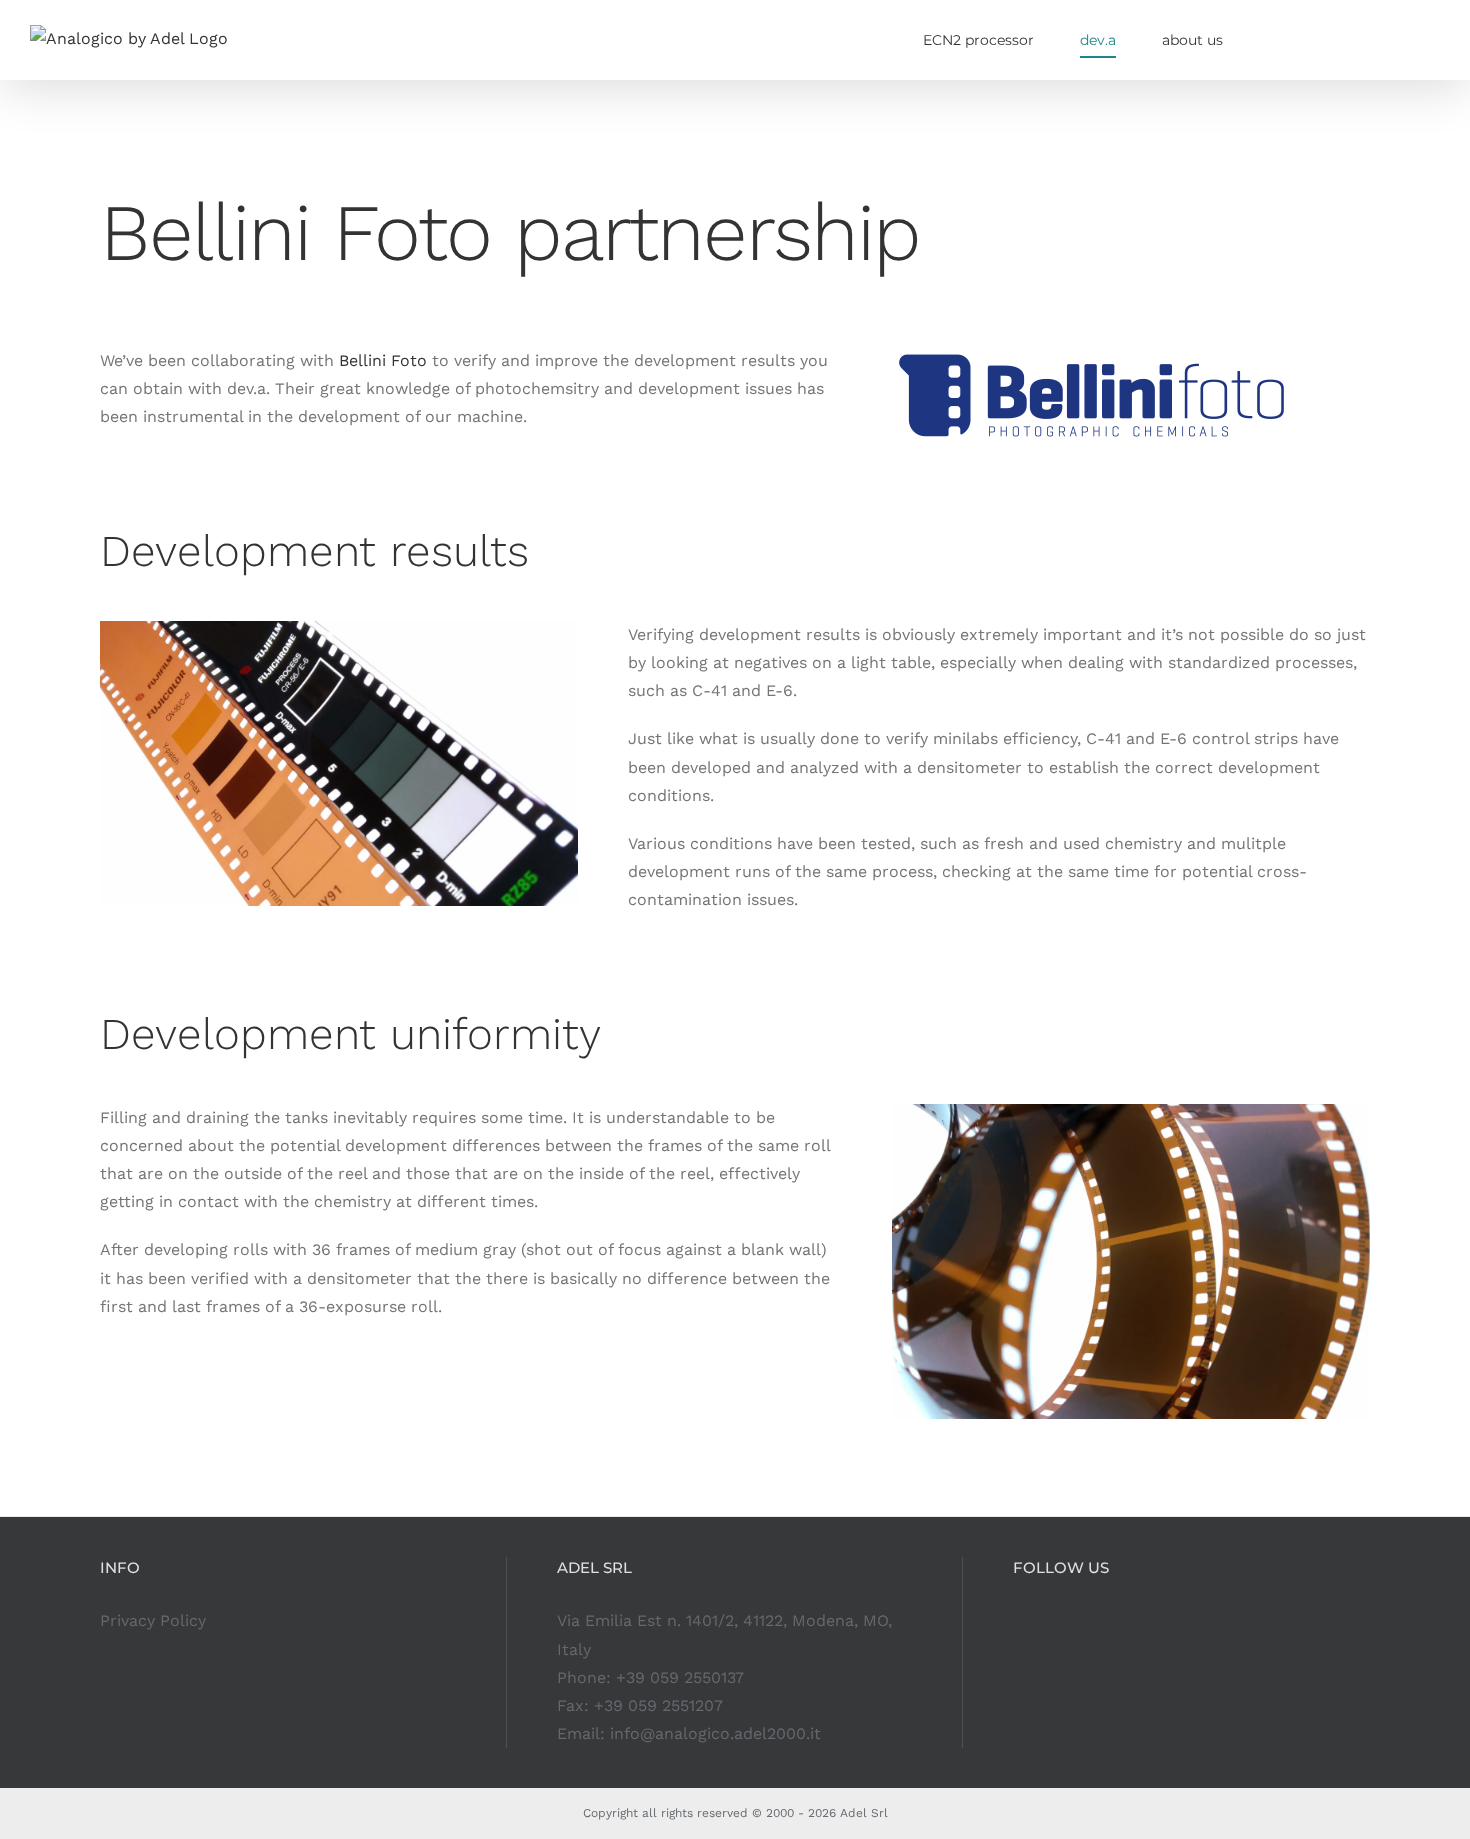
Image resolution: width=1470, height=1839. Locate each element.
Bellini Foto (383, 360)
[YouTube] (1075, 1621)
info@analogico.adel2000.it (715, 1733)
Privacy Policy (153, 1620)
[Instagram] (1019, 1621)
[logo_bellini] (1092, 354)
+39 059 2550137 (680, 1677)
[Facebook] (1047, 1621)
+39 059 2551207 (658, 1705)
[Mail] (1103, 1621)
